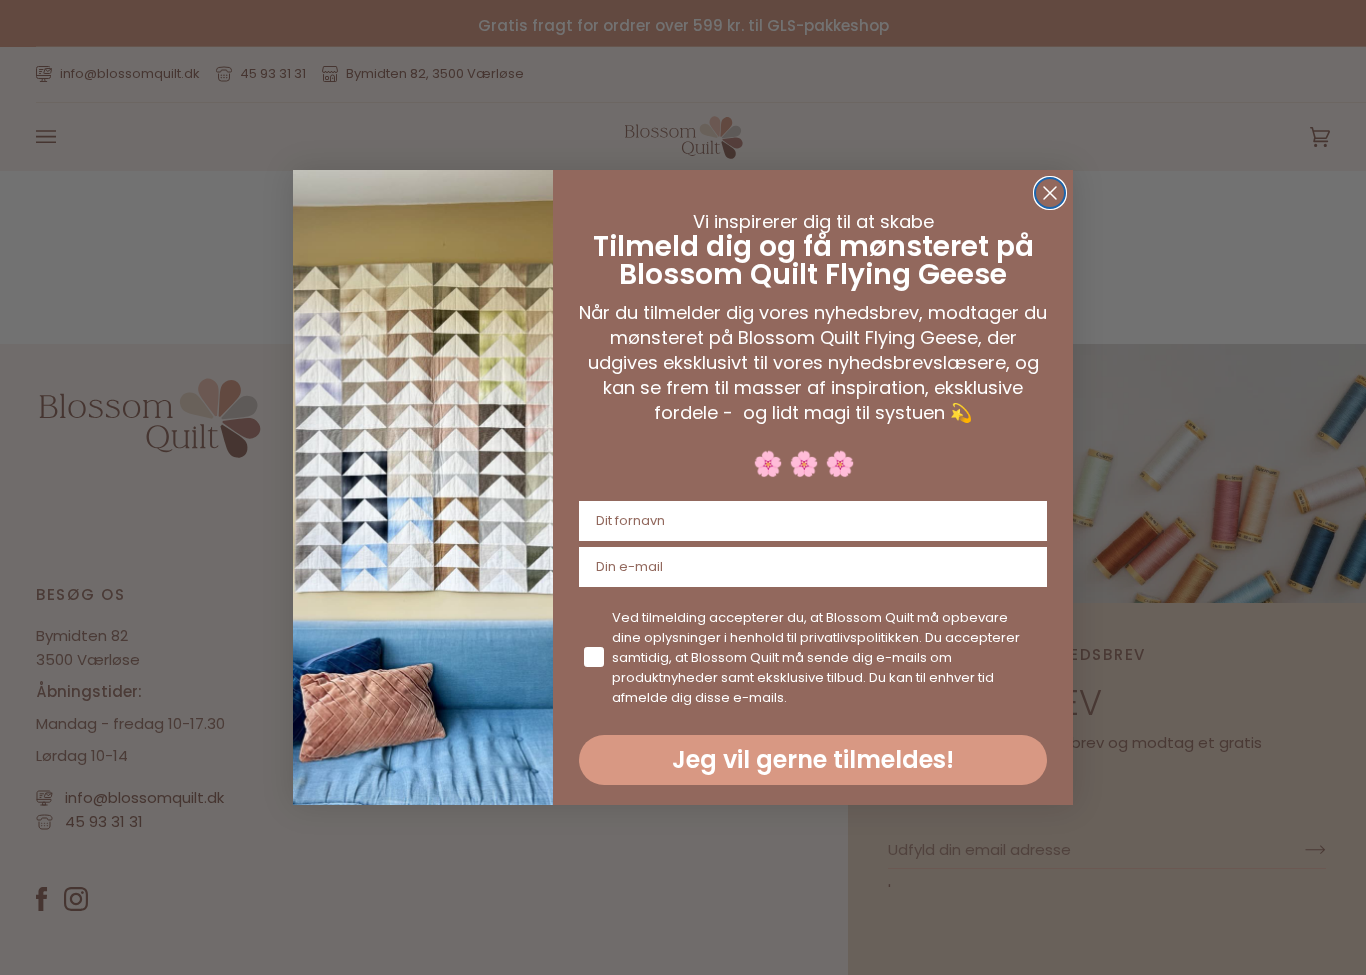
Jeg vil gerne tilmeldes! (813, 759)
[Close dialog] (1050, 193)
